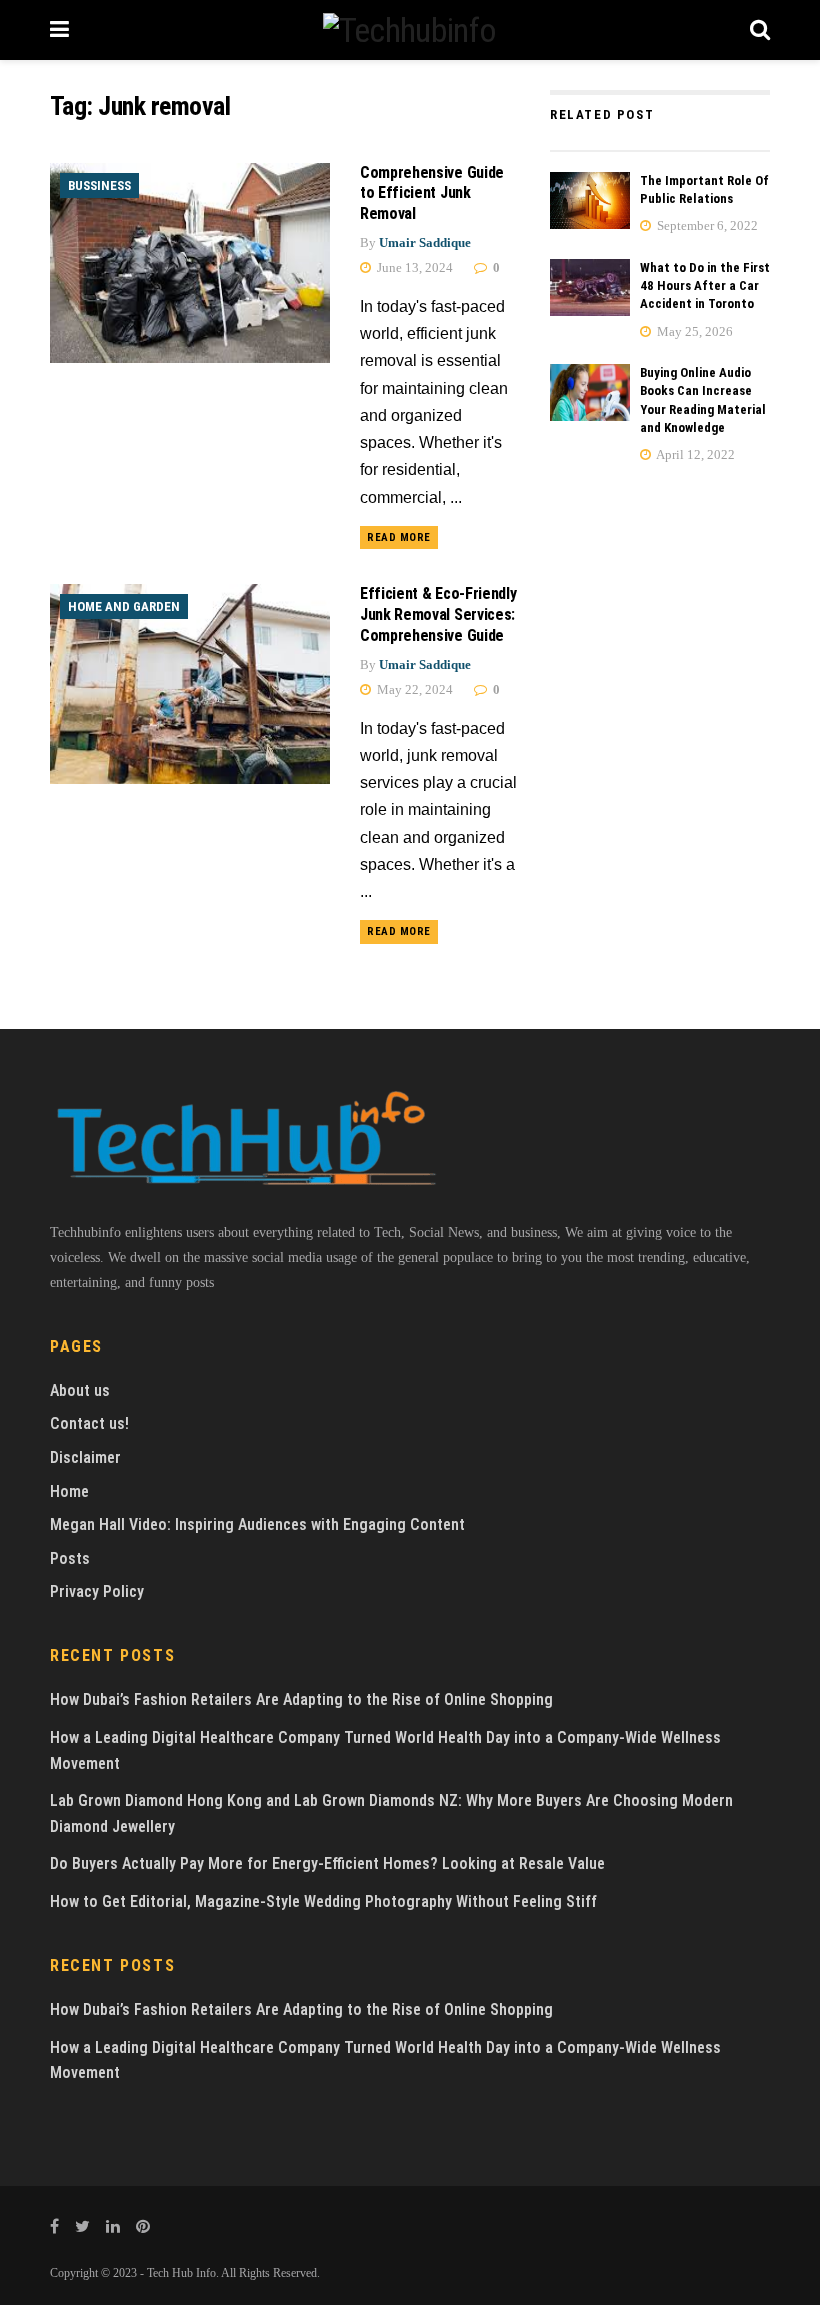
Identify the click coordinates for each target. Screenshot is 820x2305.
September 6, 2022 (706, 225)
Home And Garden (124, 606)
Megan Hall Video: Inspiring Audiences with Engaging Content (257, 1524)
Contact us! (89, 1423)
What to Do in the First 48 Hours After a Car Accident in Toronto (705, 285)
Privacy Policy (97, 1591)
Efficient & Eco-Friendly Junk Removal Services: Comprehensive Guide (438, 614)
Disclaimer (85, 1457)
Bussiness (99, 185)
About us (80, 1390)
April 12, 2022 (694, 454)
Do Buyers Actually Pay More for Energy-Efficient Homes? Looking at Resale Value (327, 1863)
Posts (70, 1558)
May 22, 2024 (413, 689)
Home (69, 1491)
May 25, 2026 (693, 331)
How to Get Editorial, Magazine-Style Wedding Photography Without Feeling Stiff (323, 1901)
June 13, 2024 (413, 267)
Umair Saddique (425, 242)
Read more (399, 537)
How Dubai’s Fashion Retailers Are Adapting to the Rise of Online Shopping (301, 1699)
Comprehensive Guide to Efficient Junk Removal (432, 193)
